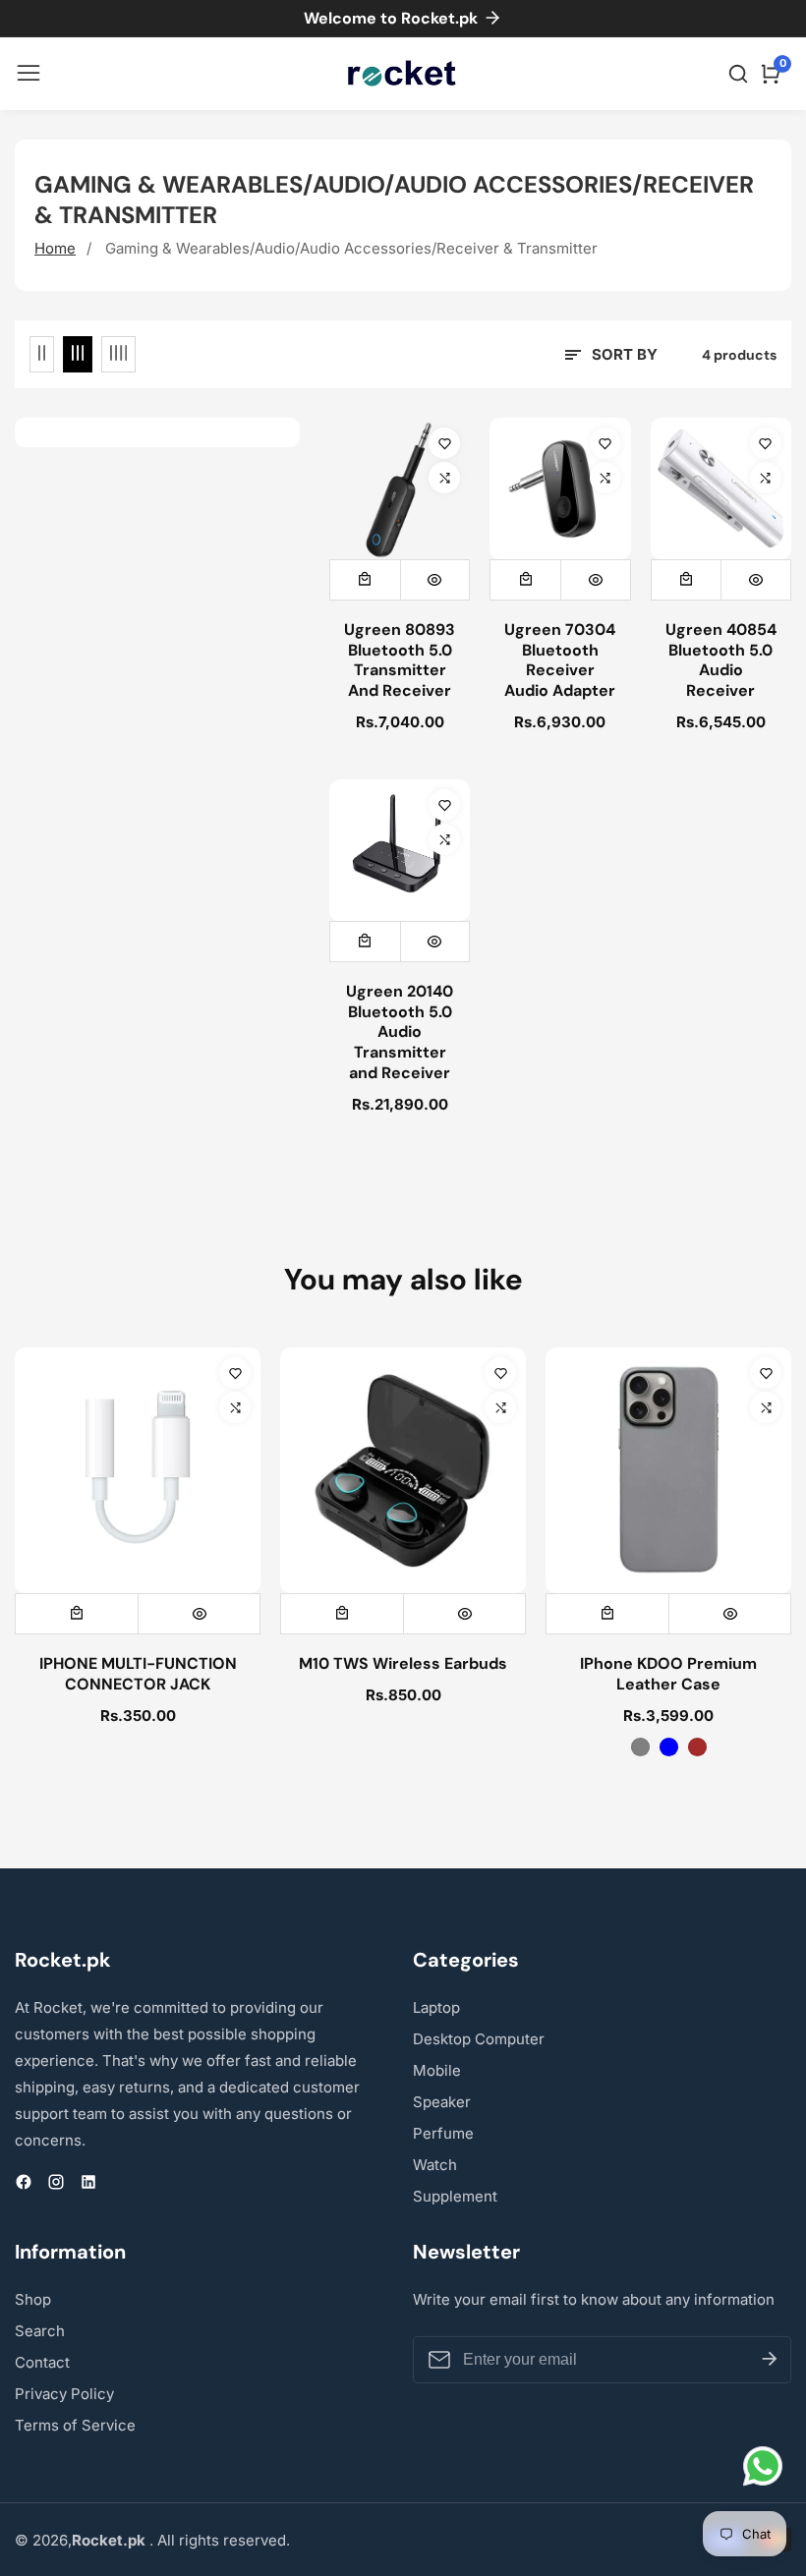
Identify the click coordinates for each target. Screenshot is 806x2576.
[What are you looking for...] (741, 74)
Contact (42, 2362)
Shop (33, 2299)
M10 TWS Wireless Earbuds (403, 1664)
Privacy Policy (64, 2394)
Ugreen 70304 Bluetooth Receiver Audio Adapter (560, 660)
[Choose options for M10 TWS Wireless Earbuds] (342, 1614)
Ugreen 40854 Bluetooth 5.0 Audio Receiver (721, 660)
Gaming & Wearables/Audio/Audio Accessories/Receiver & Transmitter (351, 248)
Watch (435, 2165)
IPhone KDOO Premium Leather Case (668, 1674)
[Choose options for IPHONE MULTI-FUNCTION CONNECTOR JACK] (77, 1614)
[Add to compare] (444, 478)
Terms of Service (75, 2425)
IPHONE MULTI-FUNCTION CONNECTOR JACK (138, 1674)
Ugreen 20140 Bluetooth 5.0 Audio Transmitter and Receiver (400, 1032)
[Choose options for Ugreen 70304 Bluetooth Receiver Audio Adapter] (525, 580)
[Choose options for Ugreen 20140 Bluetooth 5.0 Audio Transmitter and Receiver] (365, 942)
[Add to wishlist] (444, 443)
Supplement (455, 2196)
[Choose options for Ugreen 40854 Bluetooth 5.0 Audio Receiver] (687, 580)
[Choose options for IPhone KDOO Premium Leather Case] (607, 1614)
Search (40, 2331)
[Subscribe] (770, 2360)
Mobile (437, 2070)
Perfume (443, 2133)
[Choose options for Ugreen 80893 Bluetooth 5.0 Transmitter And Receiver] (365, 580)
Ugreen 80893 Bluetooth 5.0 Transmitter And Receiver (400, 660)
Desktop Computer (479, 2039)
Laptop (436, 2007)
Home (55, 248)
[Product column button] (42, 354)
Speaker (442, 2102)
